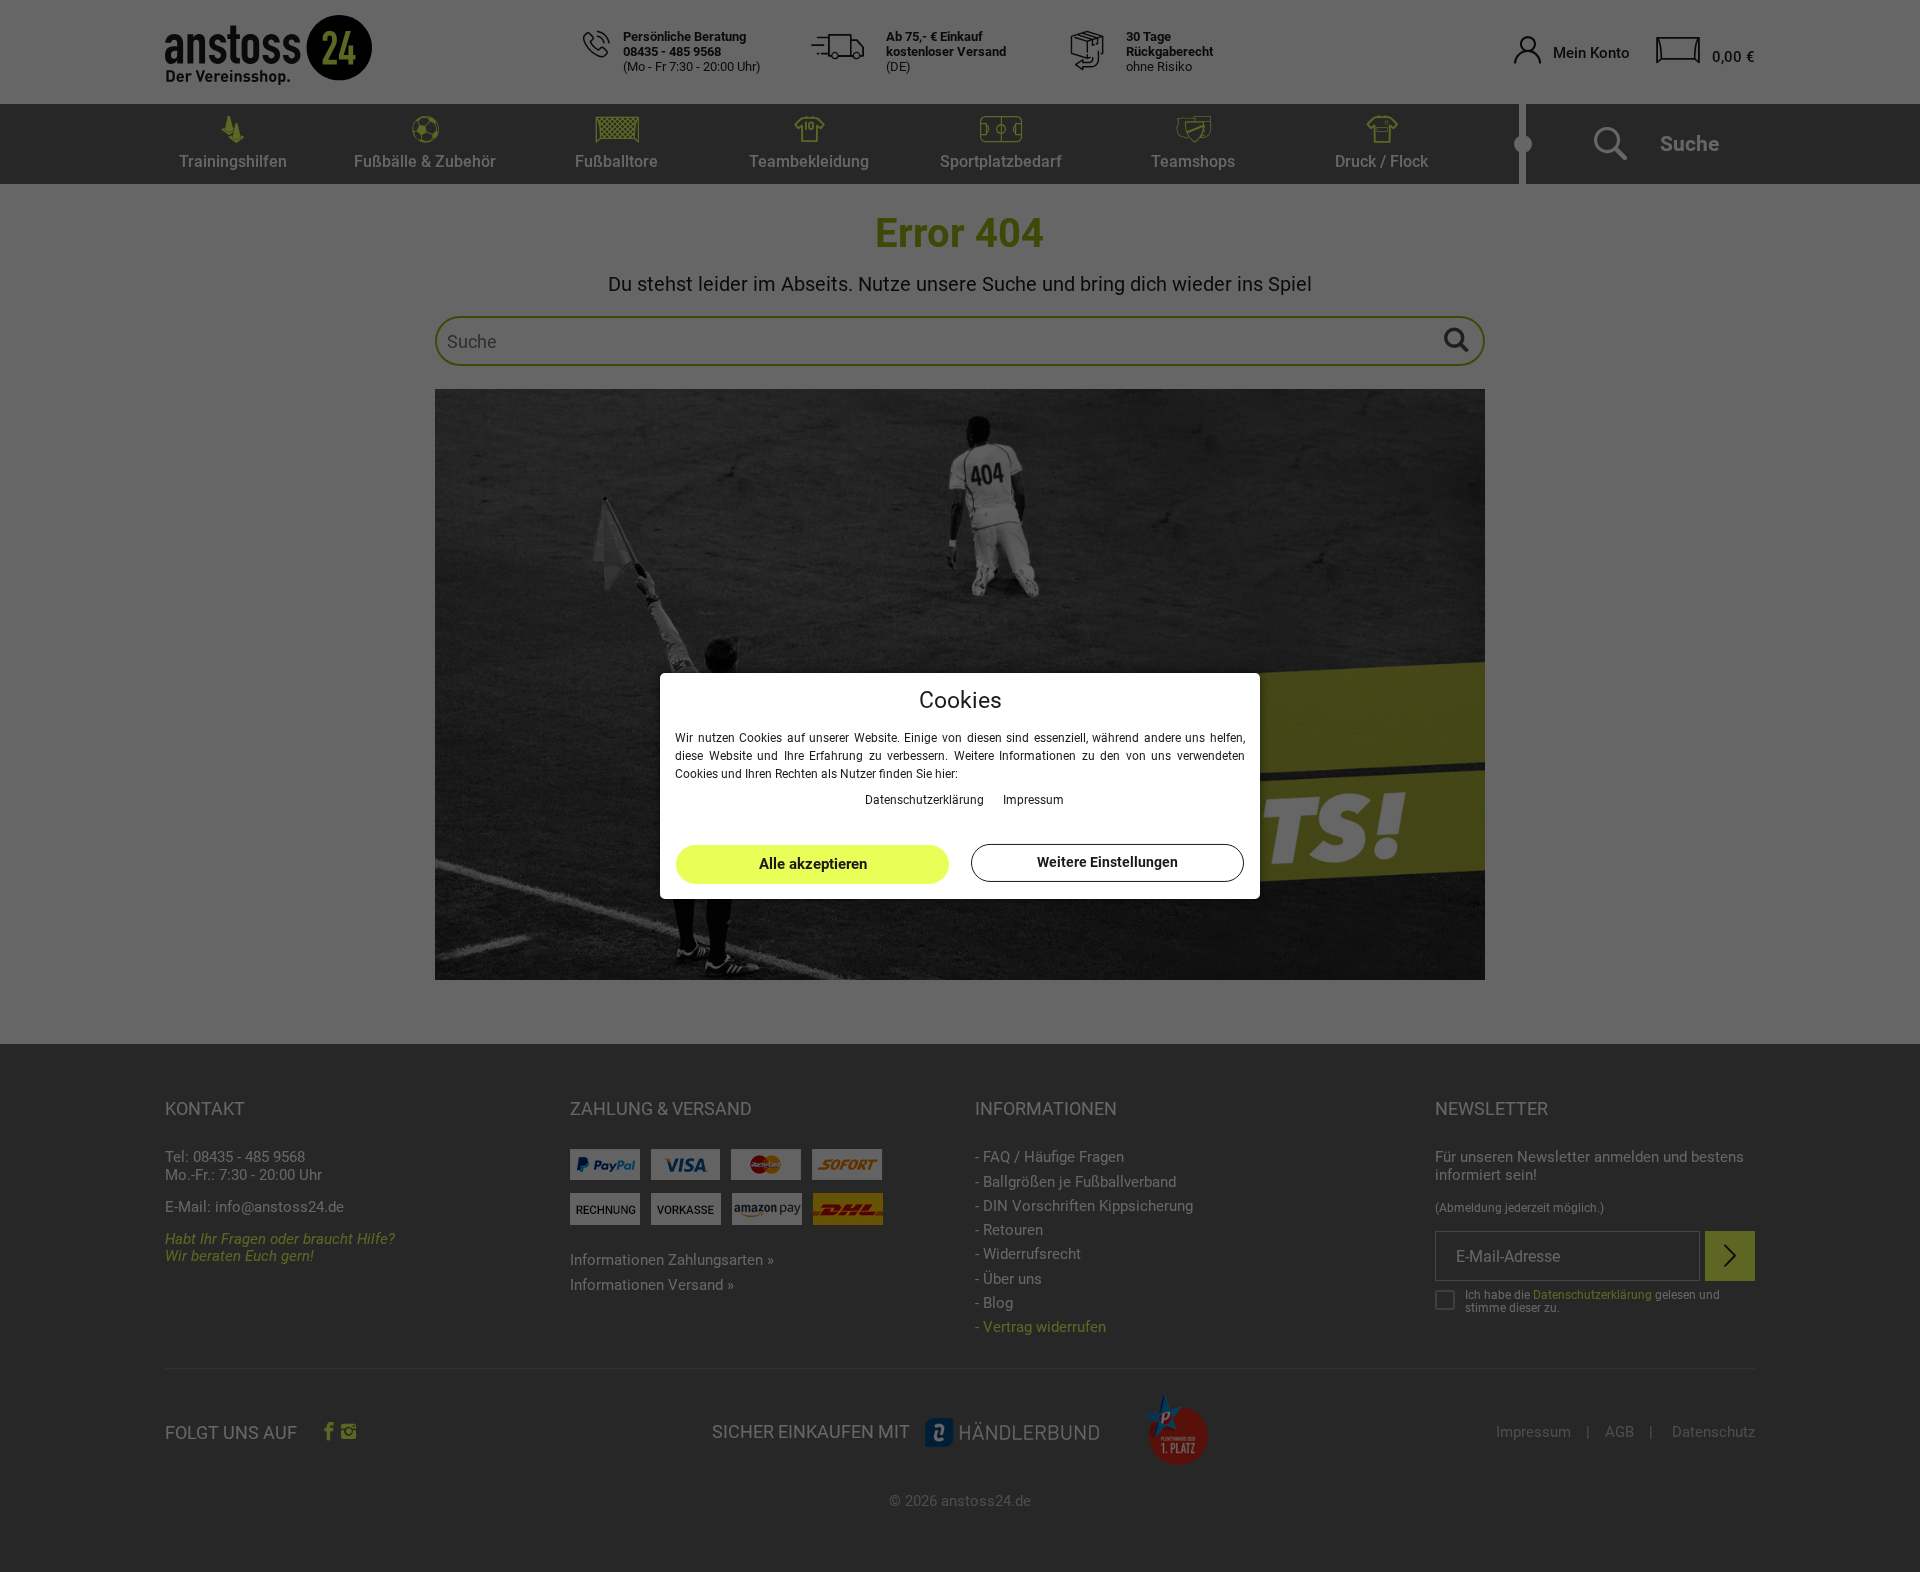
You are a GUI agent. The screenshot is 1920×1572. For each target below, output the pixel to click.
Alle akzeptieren (813, 864)
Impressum (1033, 799)
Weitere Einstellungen (1107, 862)
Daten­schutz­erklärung (926, 799)
